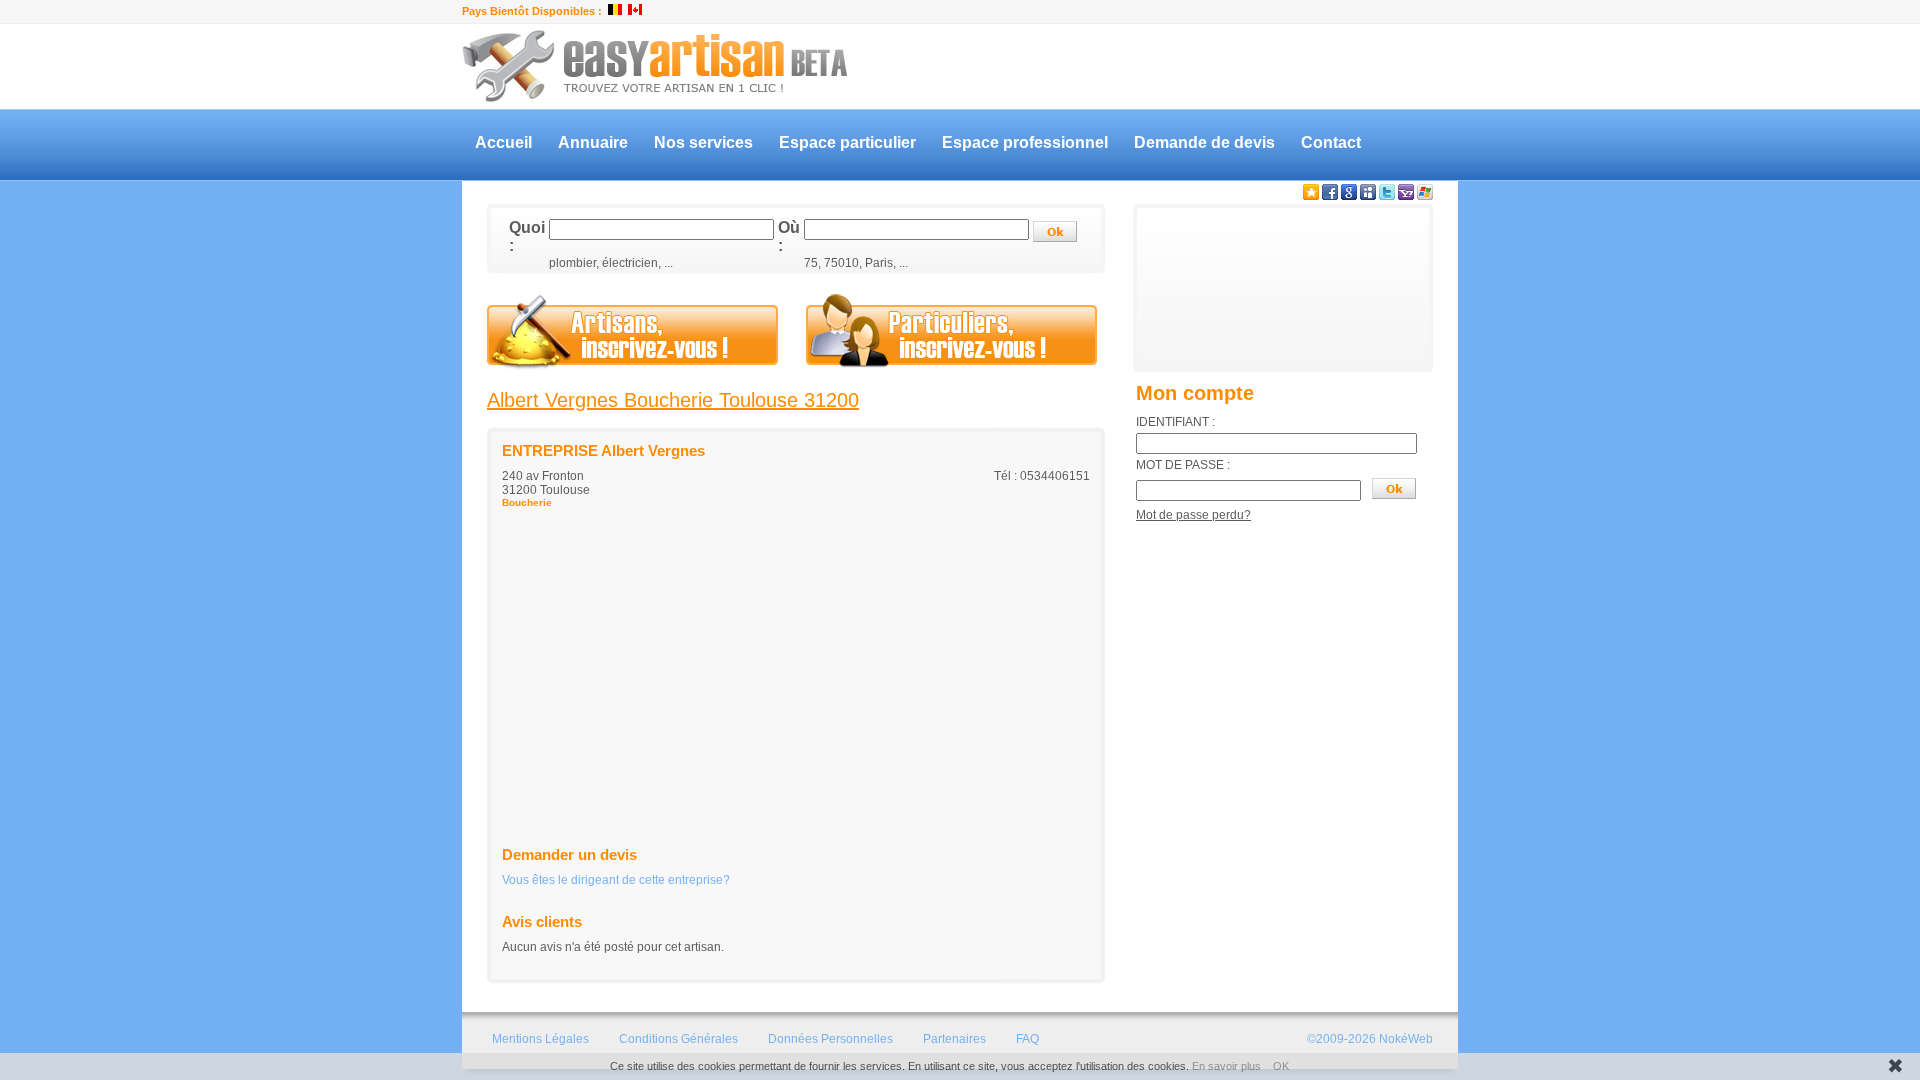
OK (1281, 1066)
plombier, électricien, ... (611, 263)
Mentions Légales (540, 1039)
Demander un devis (569, 854)
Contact (1331, 142)
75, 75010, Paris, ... (856, 263)
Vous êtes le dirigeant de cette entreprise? (616, 880)
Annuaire (593, 142)
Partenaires (954, 1039)
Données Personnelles (830, 1039)
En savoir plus (1226, 1066)
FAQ (1027, 1039)
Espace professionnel (1025, 142)
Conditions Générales (678, 1039)
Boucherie (527, 502)
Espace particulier (847, 142)
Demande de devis (1204, 142)
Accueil (503, 142)
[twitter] (1387, 196)
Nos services (703, 142)
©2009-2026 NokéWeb (1370, 1039)
